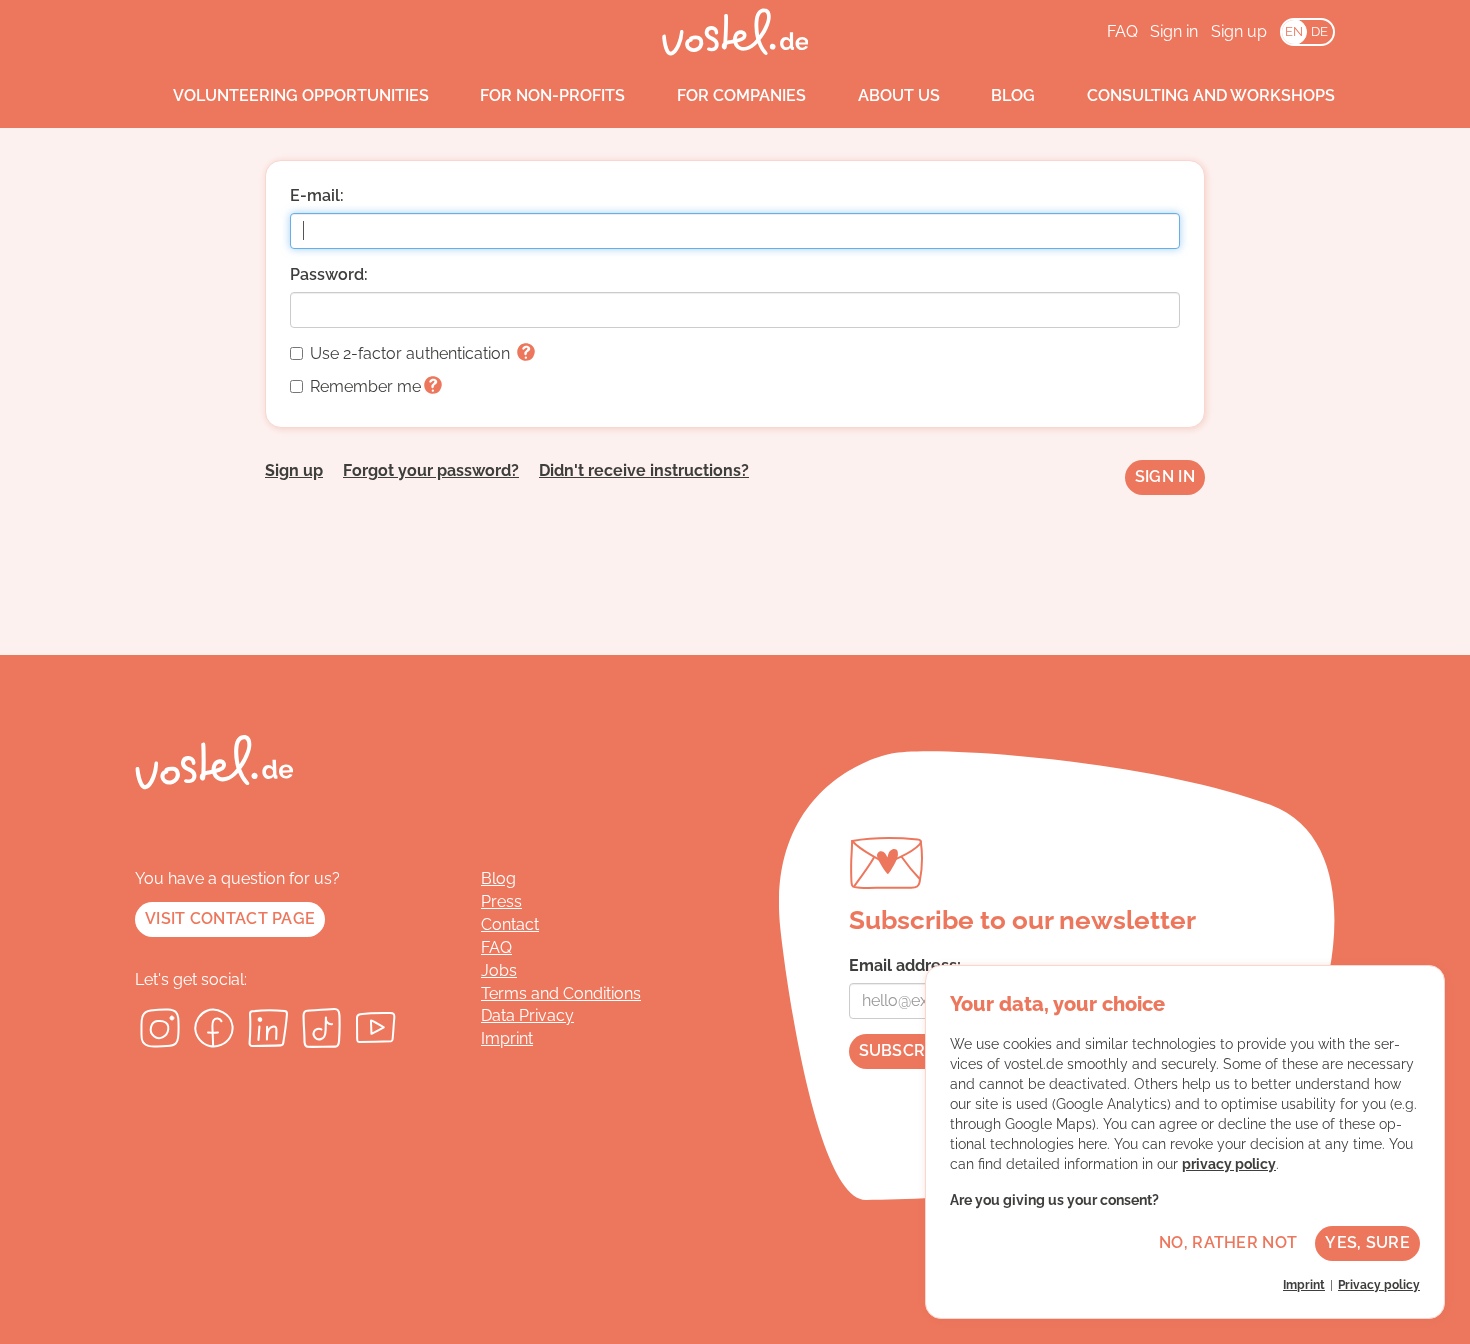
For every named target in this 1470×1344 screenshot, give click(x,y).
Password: (329, 274)
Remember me (365, 386)
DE (1319, 31)
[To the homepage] (735, 32)
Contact (510, 924)
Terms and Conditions (561, 993)
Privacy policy (1379, 1285)
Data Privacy (527, 1015)
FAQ (1122, 31)
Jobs (499, 970)
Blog (1013, 95)
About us (899, 95)
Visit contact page (230, 918)
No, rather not (1228, 1242)
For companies (741, 95)
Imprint (507, 1038)
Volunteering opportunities (301, 95)
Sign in (1174, 31)
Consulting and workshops (1211, 95)
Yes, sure (1367, 1242)
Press (501, 901)
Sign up (1239, 31)
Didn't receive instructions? (644, 470)
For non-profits (552, 95)
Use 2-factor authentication (412, 353)
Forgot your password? (431, 470)
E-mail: (317, 195)
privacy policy (1229, 1164)
